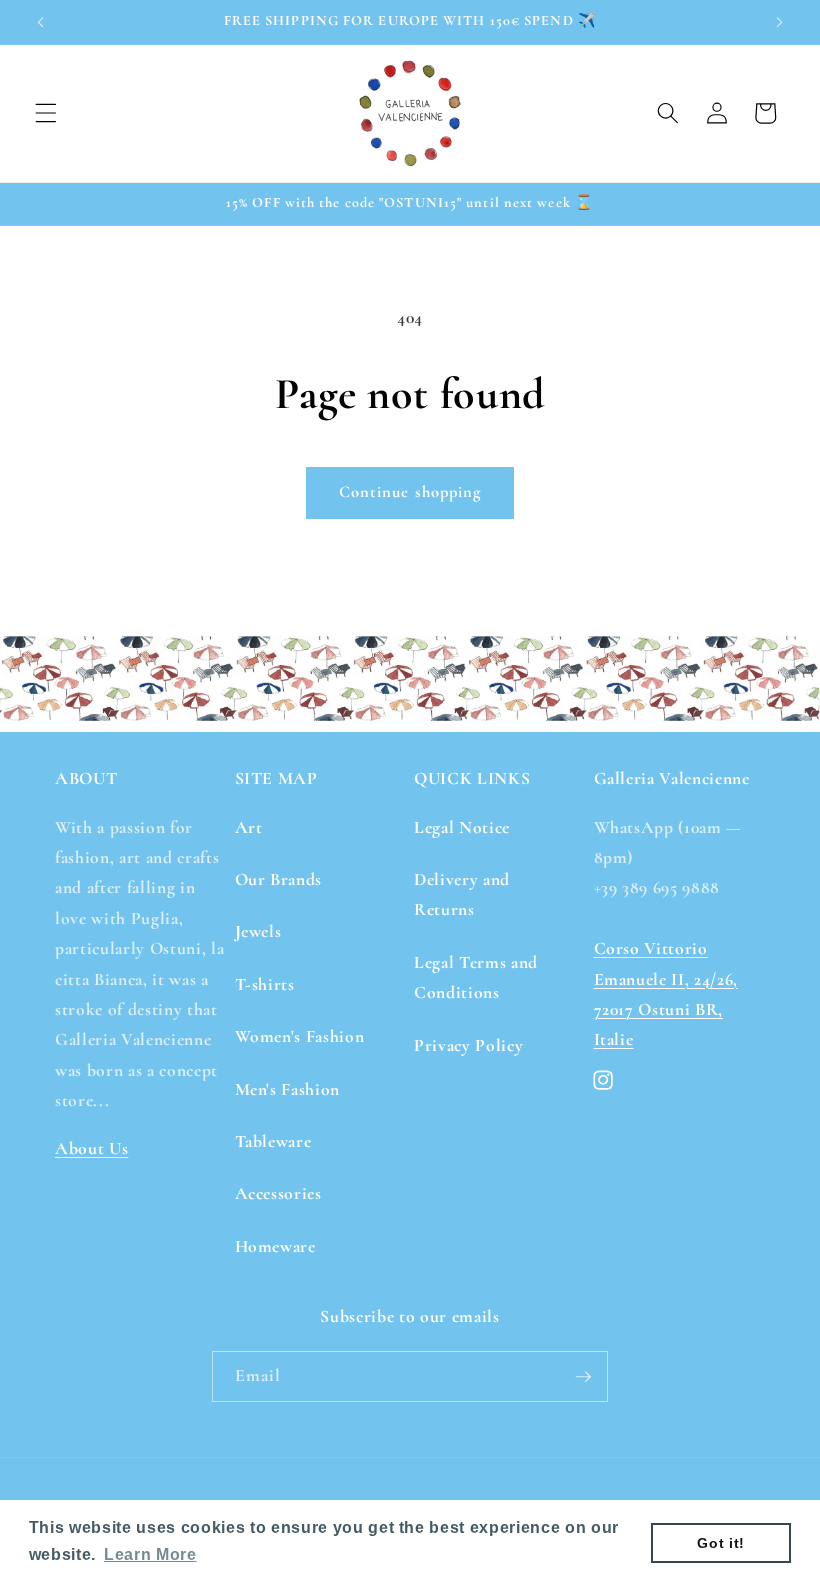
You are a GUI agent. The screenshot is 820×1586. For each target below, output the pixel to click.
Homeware (275, 1246)
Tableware (273, 1141)
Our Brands (279, 879)
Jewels (258, 931)
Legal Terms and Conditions (476, 977)
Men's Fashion (288, 1089)
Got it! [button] (721, 1543)
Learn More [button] (150, 1554)
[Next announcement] (779, 22)
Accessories (278, 1193)
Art (249, 827)
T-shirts (265, 984)
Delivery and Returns (462, 894)
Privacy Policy (468, 1045)
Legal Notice (462, 827)
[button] (46, 113)
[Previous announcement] (41, 22)
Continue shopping (410, 492)
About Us (91, 1148)
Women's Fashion (300, 1036)
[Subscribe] (583, 1377)
